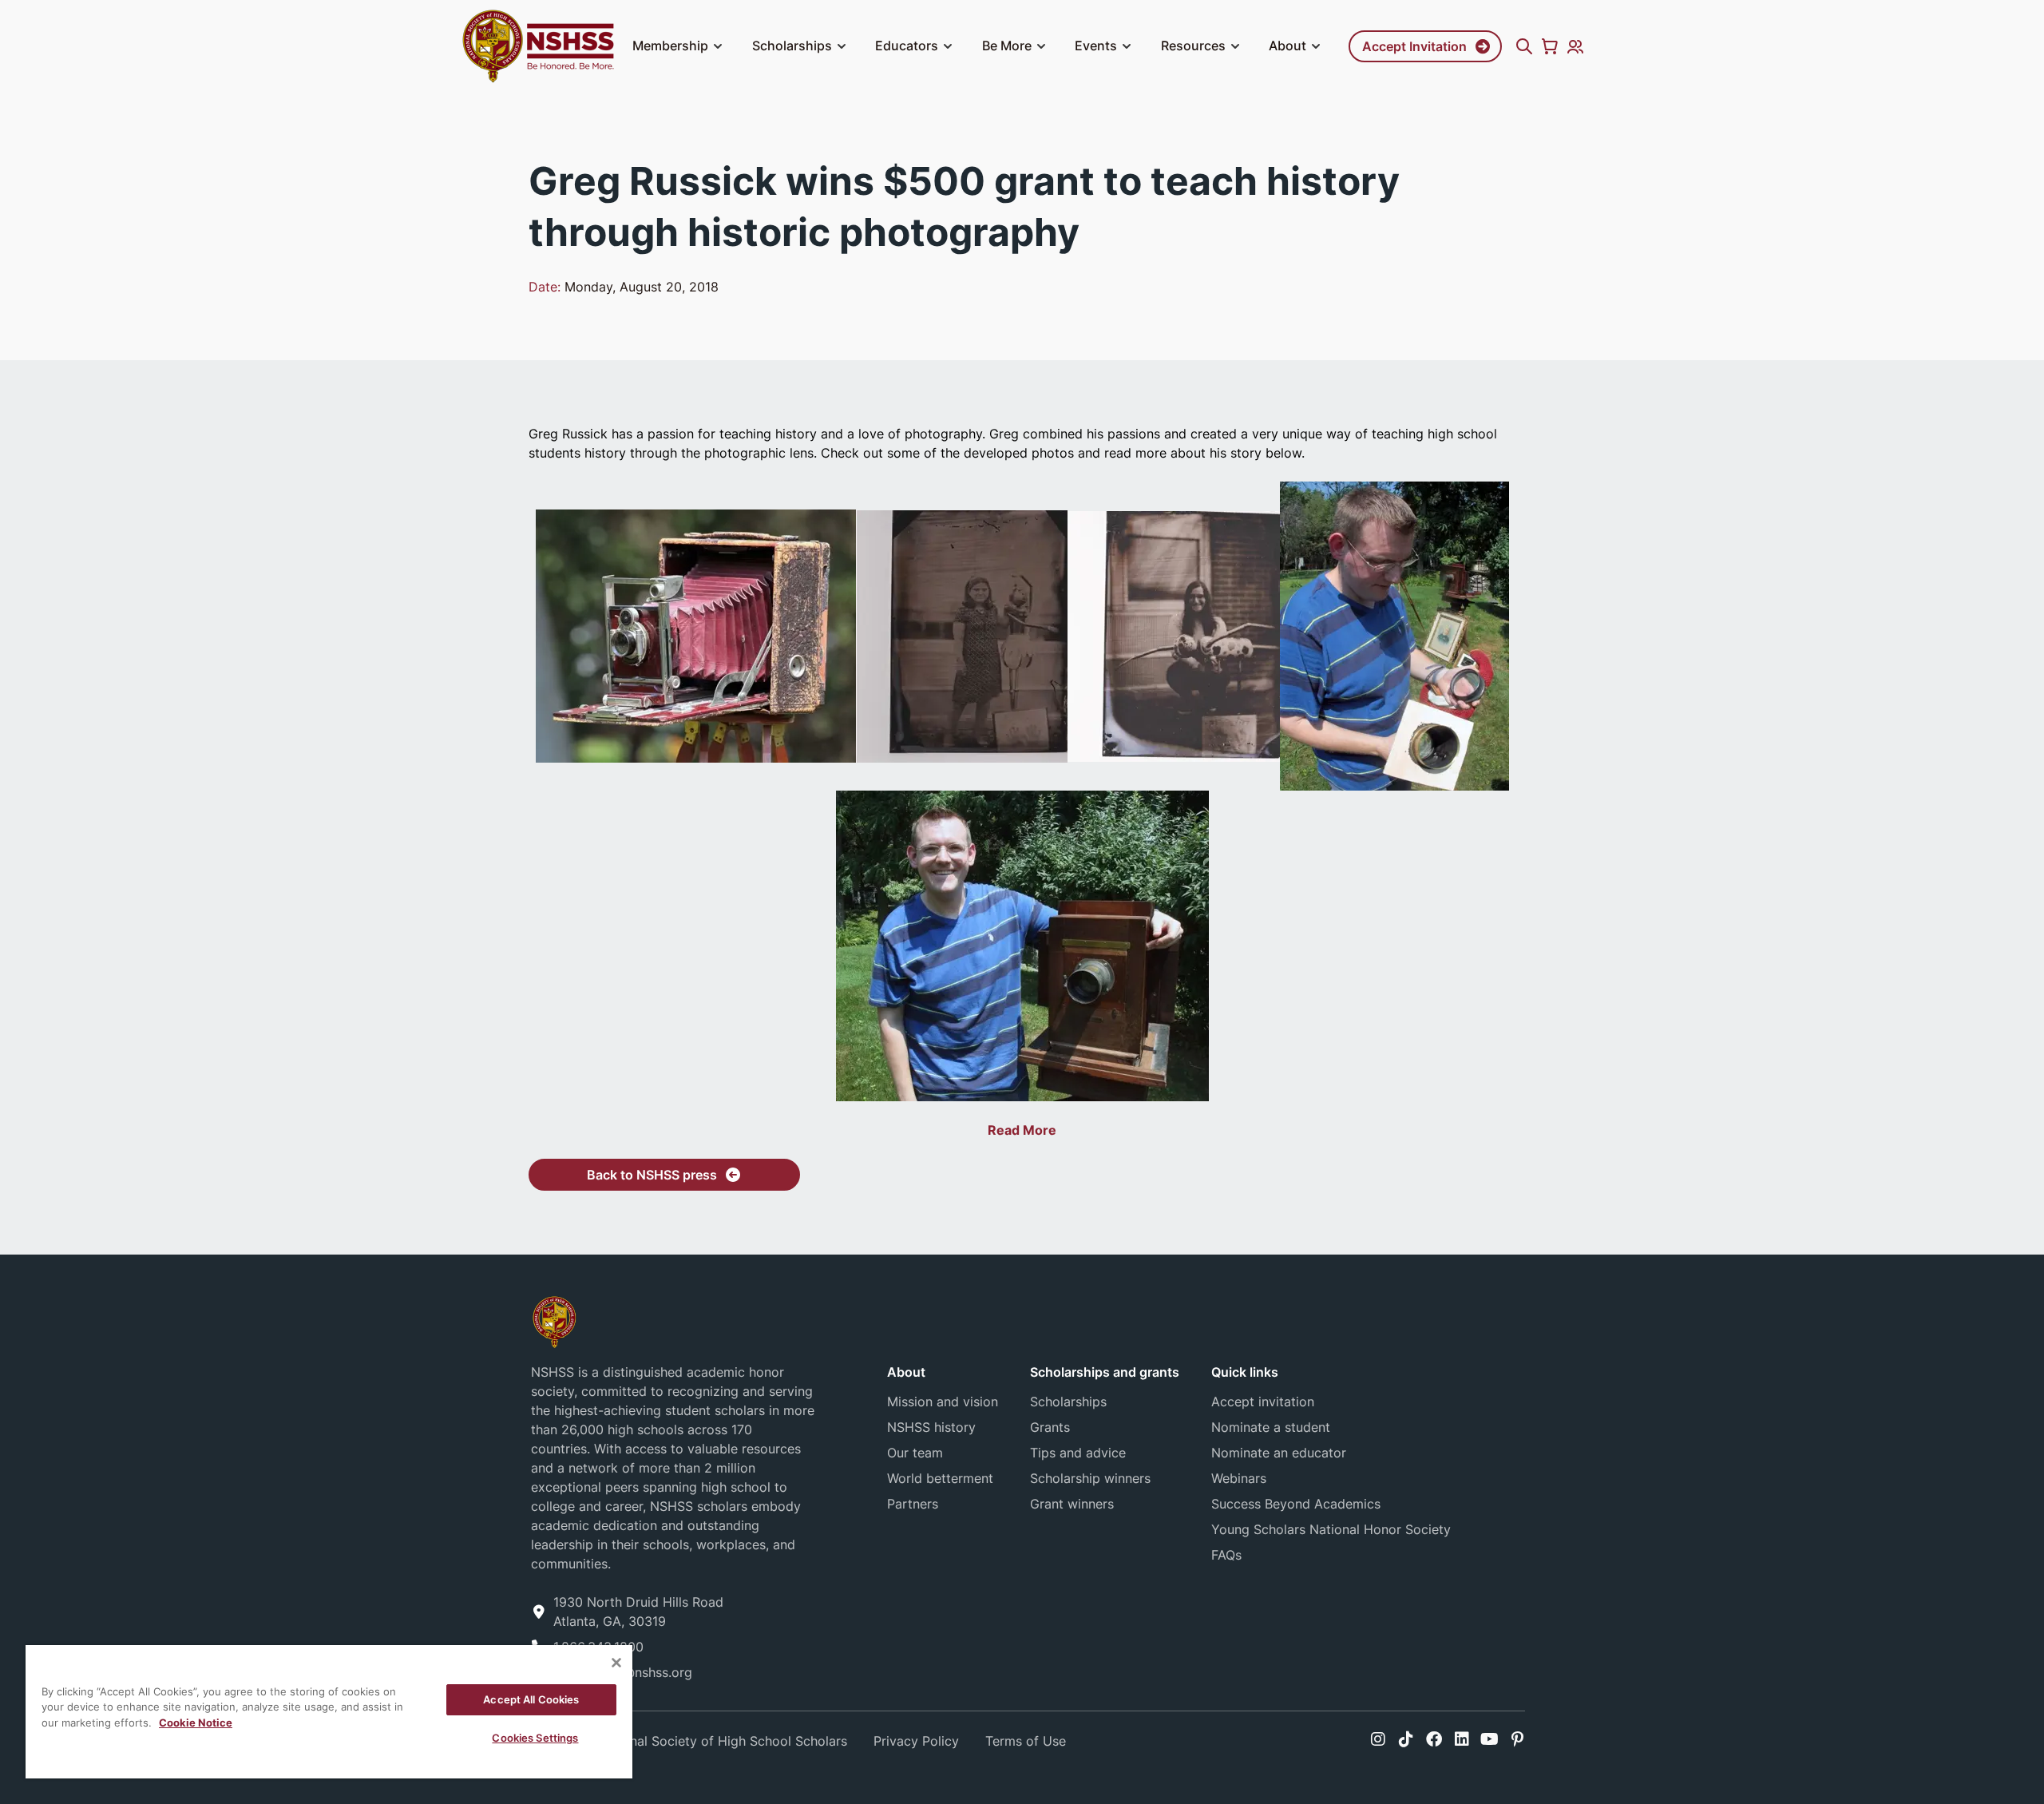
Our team (915, 1453)
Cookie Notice (196, 1723)
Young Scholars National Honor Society (1331, 1529)
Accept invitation (1263, 1402)
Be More (1007, 46)
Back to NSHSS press (652, 1175)
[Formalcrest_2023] (554, 1320)
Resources (1193, 46)
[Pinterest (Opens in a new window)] (1517, 1739)
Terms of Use (1026, 1741)
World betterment (940, 1478)
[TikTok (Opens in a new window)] (1406, 1739)
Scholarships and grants (1105, 1372)
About (1287, 46)
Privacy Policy (916, 1741)
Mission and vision (943, 1402)
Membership (670, 46)
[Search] (1524, 46)
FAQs (1226, 1555)
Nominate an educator (1279, 1453)
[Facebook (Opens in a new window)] (1434, 1739)
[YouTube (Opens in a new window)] (1489, 1739)
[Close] (616, 1663)
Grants (1050, 1427)
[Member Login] (1575, 46)
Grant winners (1072, 1504)
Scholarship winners (1090, 1478)
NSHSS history (931, 1427)
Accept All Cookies (531, 1699)
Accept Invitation (1414, 46)
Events (1096, 46)
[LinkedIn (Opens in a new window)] (1462, 1739)
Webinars (1239, 1478)
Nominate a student (1271, 1427)
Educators (907, 46)
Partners (913, 1504)
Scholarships (792, 46)
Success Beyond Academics (1296, 1504)
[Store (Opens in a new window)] (1550, 46)
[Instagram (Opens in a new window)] (1378, 1739)
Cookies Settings (535, 1738)
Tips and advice (1078, 1453)
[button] (718, 46)
